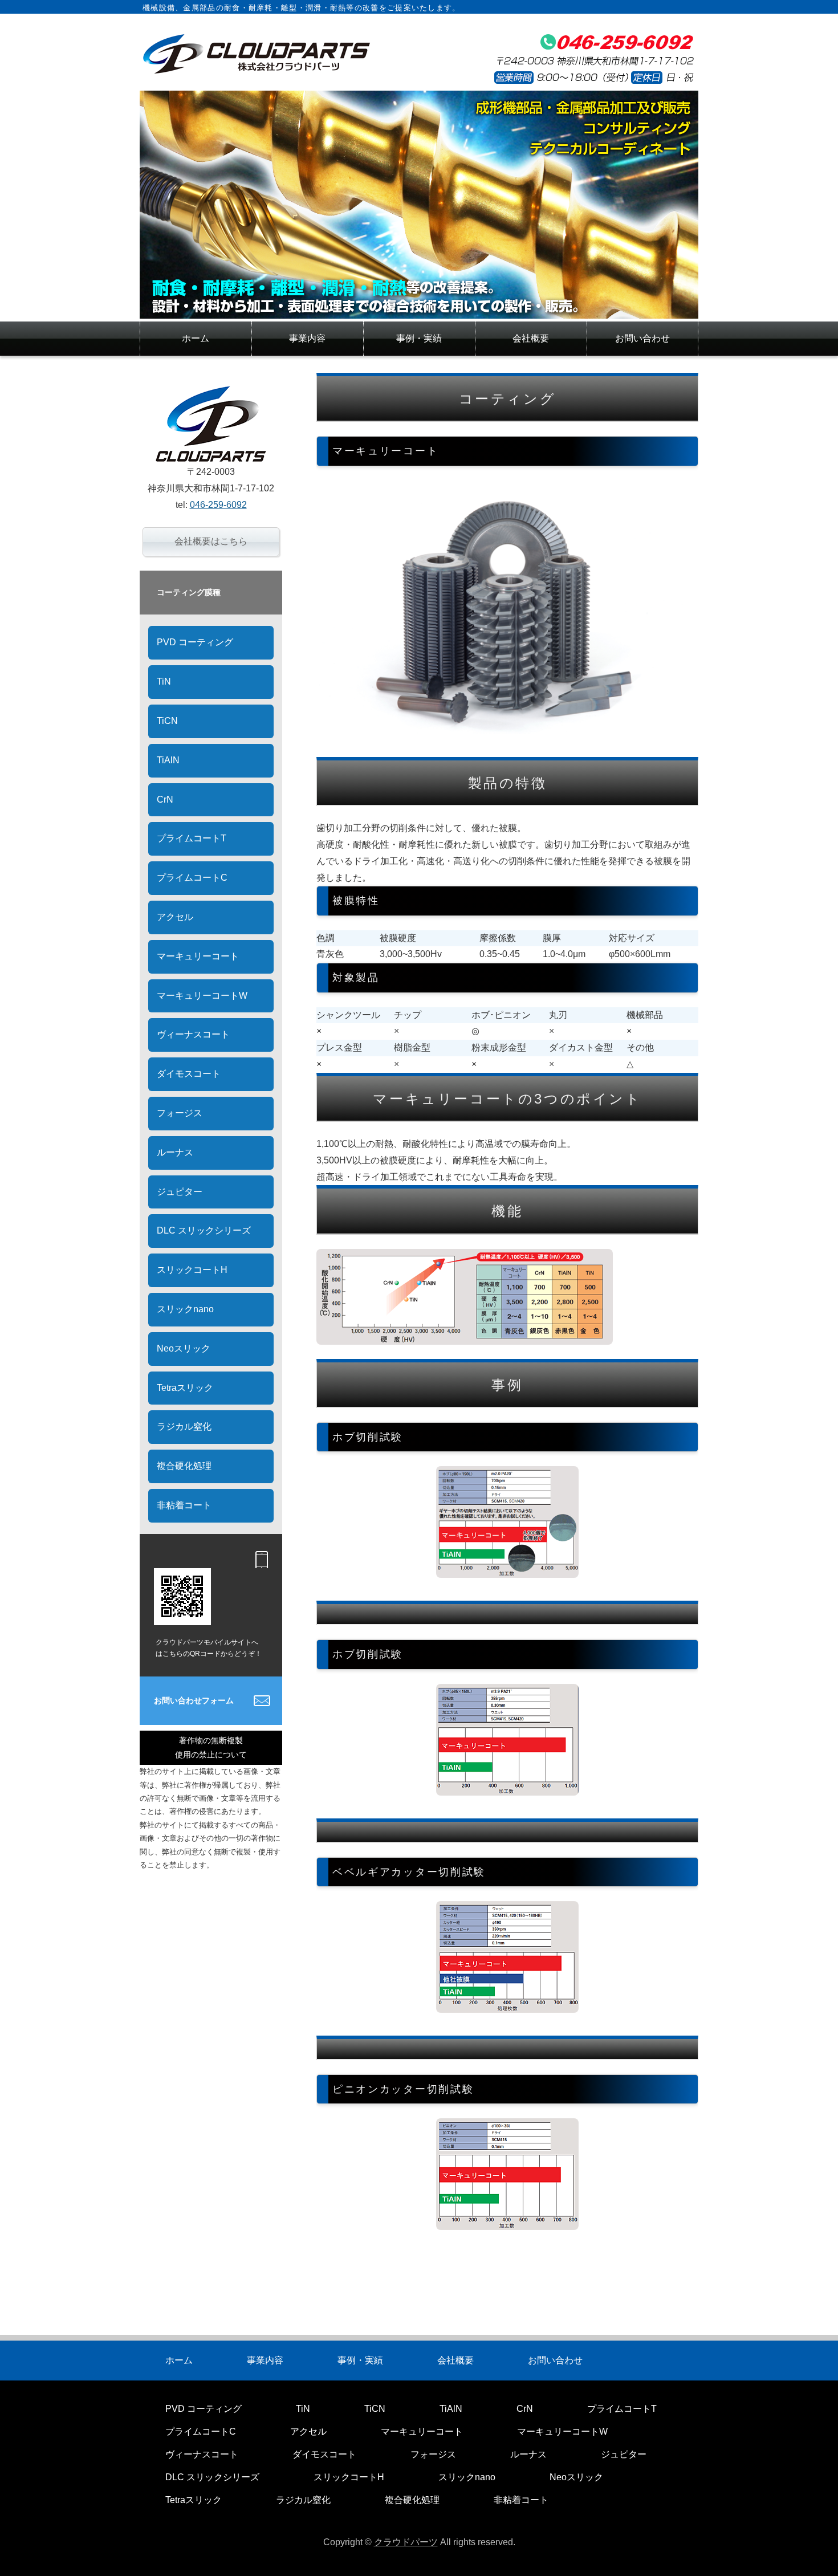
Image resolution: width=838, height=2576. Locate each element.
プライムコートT (192, 838)
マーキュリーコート (198, 956)
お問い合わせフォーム (194, 1700)
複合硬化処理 (184, 1466)
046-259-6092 (218, 505)
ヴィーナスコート (193, 1034)
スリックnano (185, 1309)
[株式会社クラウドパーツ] (419, 310)
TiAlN (168, 760)
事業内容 (307, 338)
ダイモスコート (189, 1074)
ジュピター (180, 1192)
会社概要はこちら (211, 541)
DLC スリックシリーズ (204, 1230)
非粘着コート (184, 1505)
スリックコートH (192, 1270)
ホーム (196, 338)
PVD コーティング (195, 642)
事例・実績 (419, 338)
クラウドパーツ (406, 2542)
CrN (165, 799)
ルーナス (175, 1152)
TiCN (167, 721)
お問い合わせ (642, 338)
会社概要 (531, 338)
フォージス (180, 1113)
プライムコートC (192, 878)
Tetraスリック (185, 1388)
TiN (164, 681)
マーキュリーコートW (202, 996)
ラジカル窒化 (184, 1427)
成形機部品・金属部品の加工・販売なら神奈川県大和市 (257, 54)
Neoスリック (184, 1348)
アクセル (175, 917)
